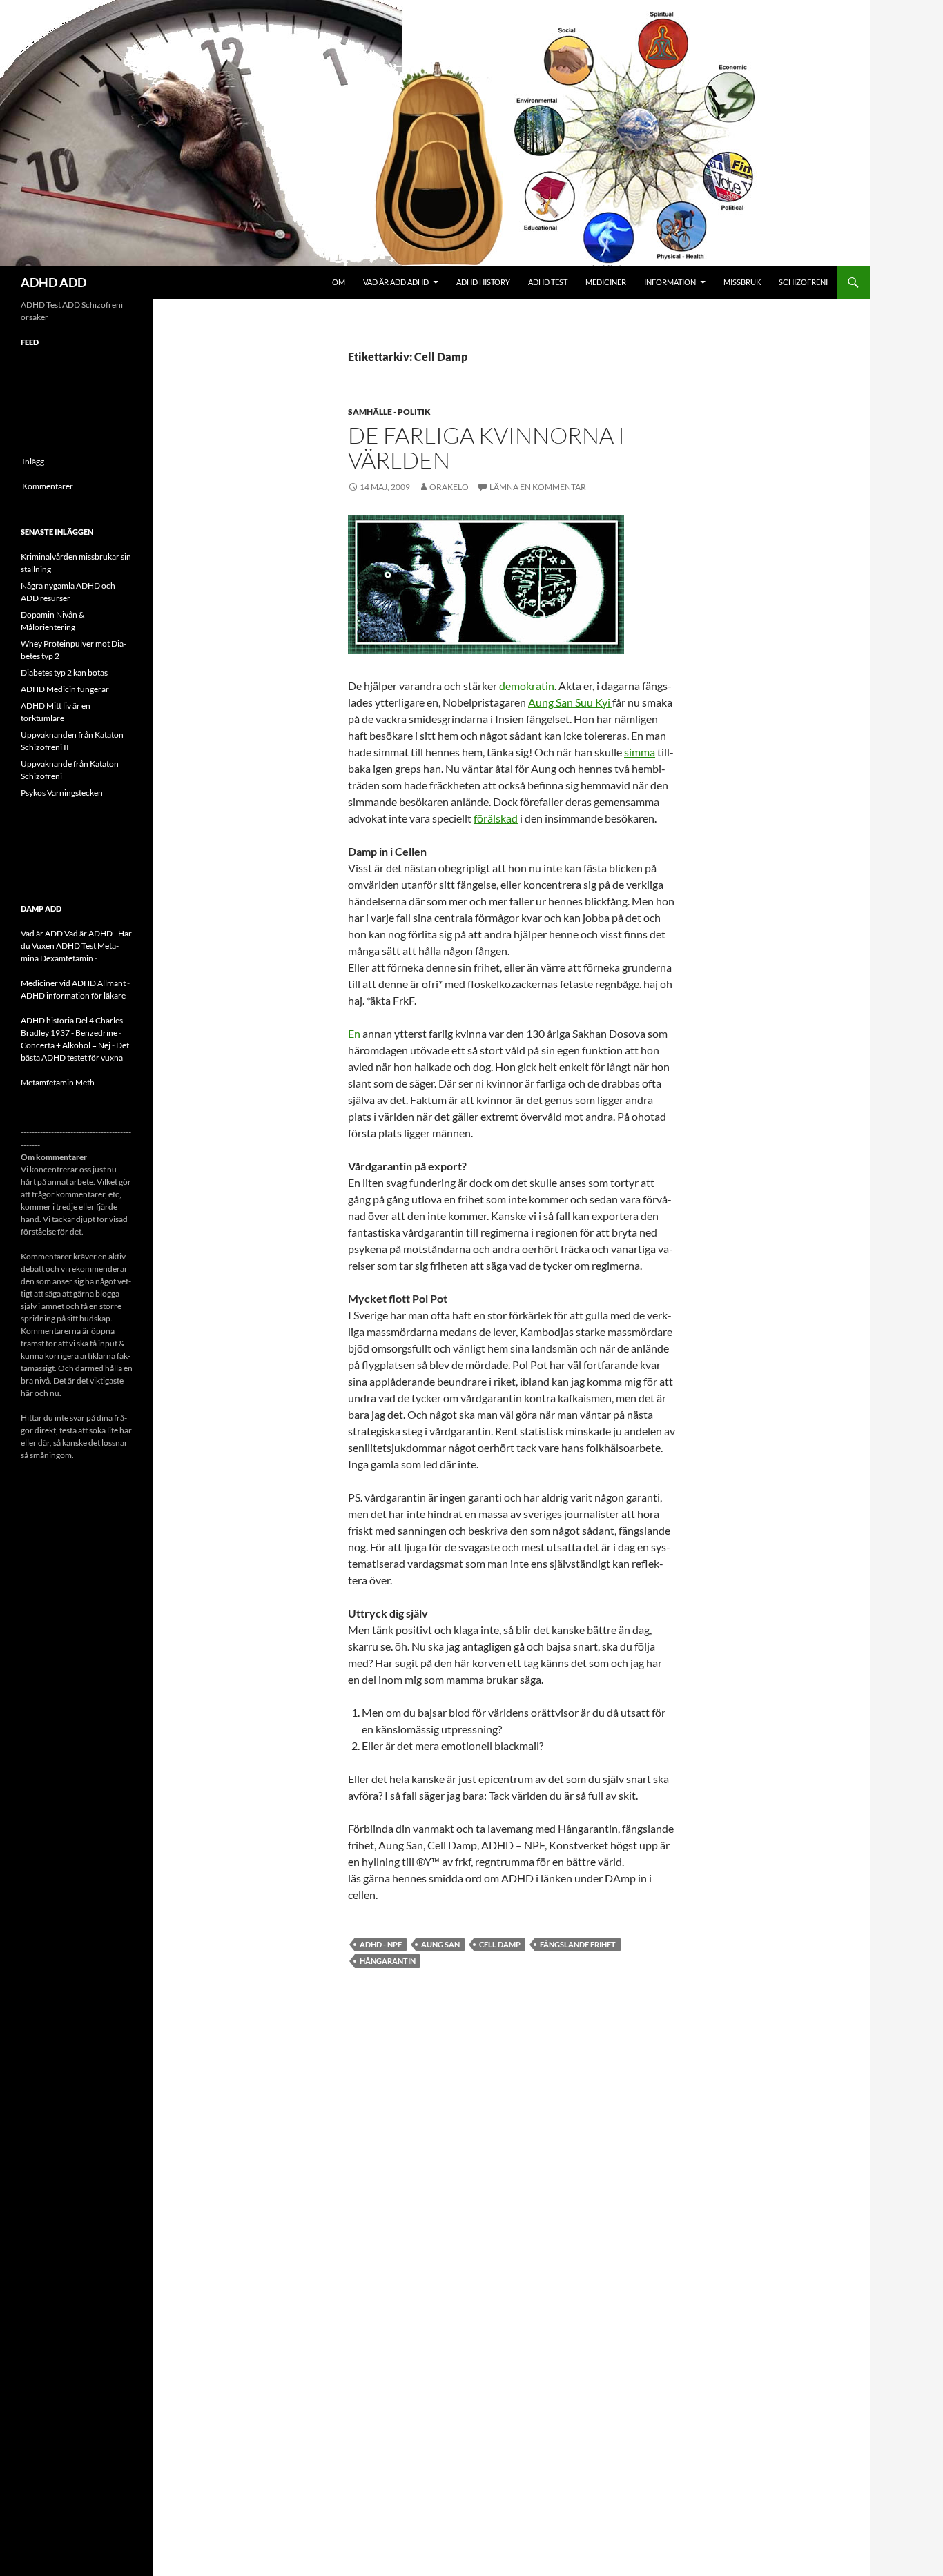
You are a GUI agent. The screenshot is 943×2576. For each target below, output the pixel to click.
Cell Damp (500, 1944)
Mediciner (606, 282)
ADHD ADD (54, 282)
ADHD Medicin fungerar (65, 689)
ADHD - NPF (381, 1944)
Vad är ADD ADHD (396, 282)
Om (339, 282)
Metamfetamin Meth (58, 1082)
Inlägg (33, 461)
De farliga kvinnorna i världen (486, 448)
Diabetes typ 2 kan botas (64, 672)
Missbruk (742, 282)
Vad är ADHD (88, 933)
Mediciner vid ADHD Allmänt (73, 983)
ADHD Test (548, 282)
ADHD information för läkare (73, 995)
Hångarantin (388, 1961)
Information (670, 282)
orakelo (449, 487)
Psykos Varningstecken (62, 793)
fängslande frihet (578, 1944)
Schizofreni (803, 282)
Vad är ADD (42, 933)
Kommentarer (48, 486)
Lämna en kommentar (538, 487)
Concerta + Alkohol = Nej (66, 1045)
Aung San (440, 1944)
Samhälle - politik (389, 412)
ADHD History (483, 282)
